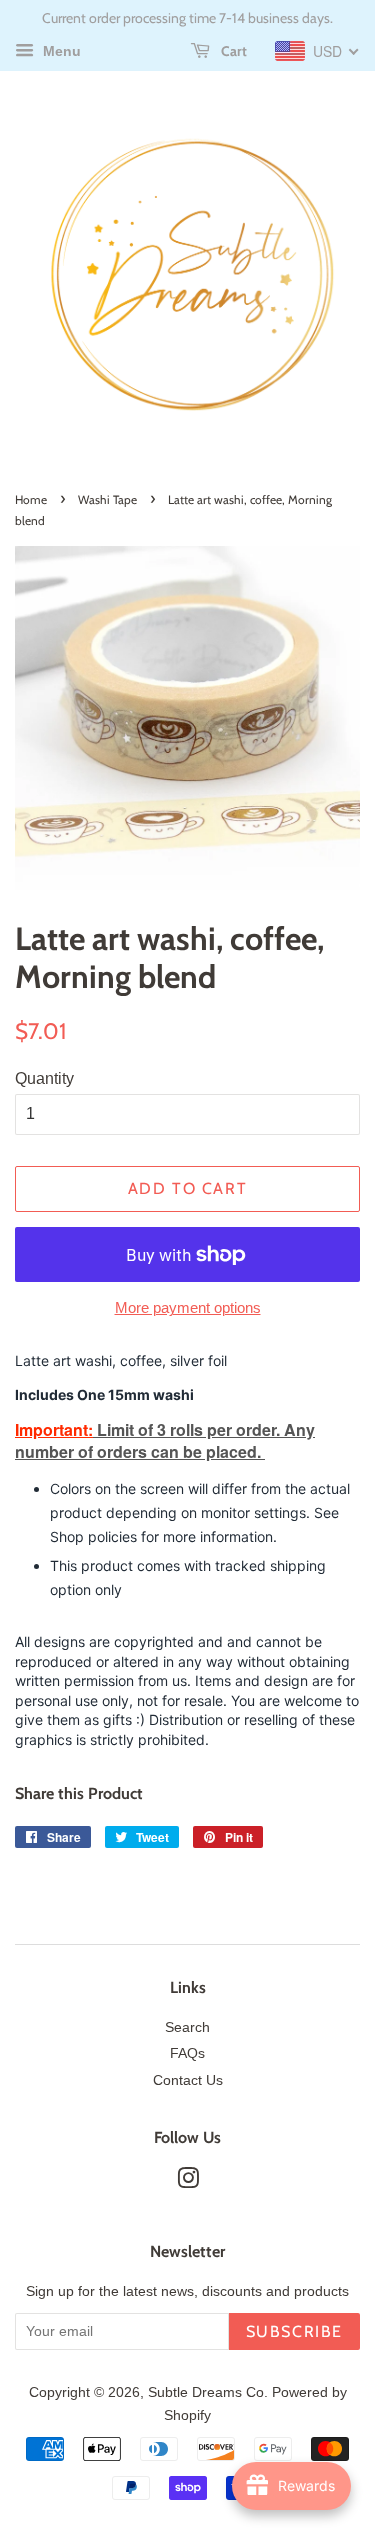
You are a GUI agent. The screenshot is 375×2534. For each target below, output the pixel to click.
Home (31, 499)
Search (187, 2027)
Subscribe (294, 2331)
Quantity (44, 1078)
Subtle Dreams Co (206, 2392)
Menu (60, 51)
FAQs (187, 2053)
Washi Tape (107, 499)
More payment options (188, 1307)
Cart (232, 51)
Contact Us (188, 2080)
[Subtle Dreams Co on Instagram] (188, 2182)
